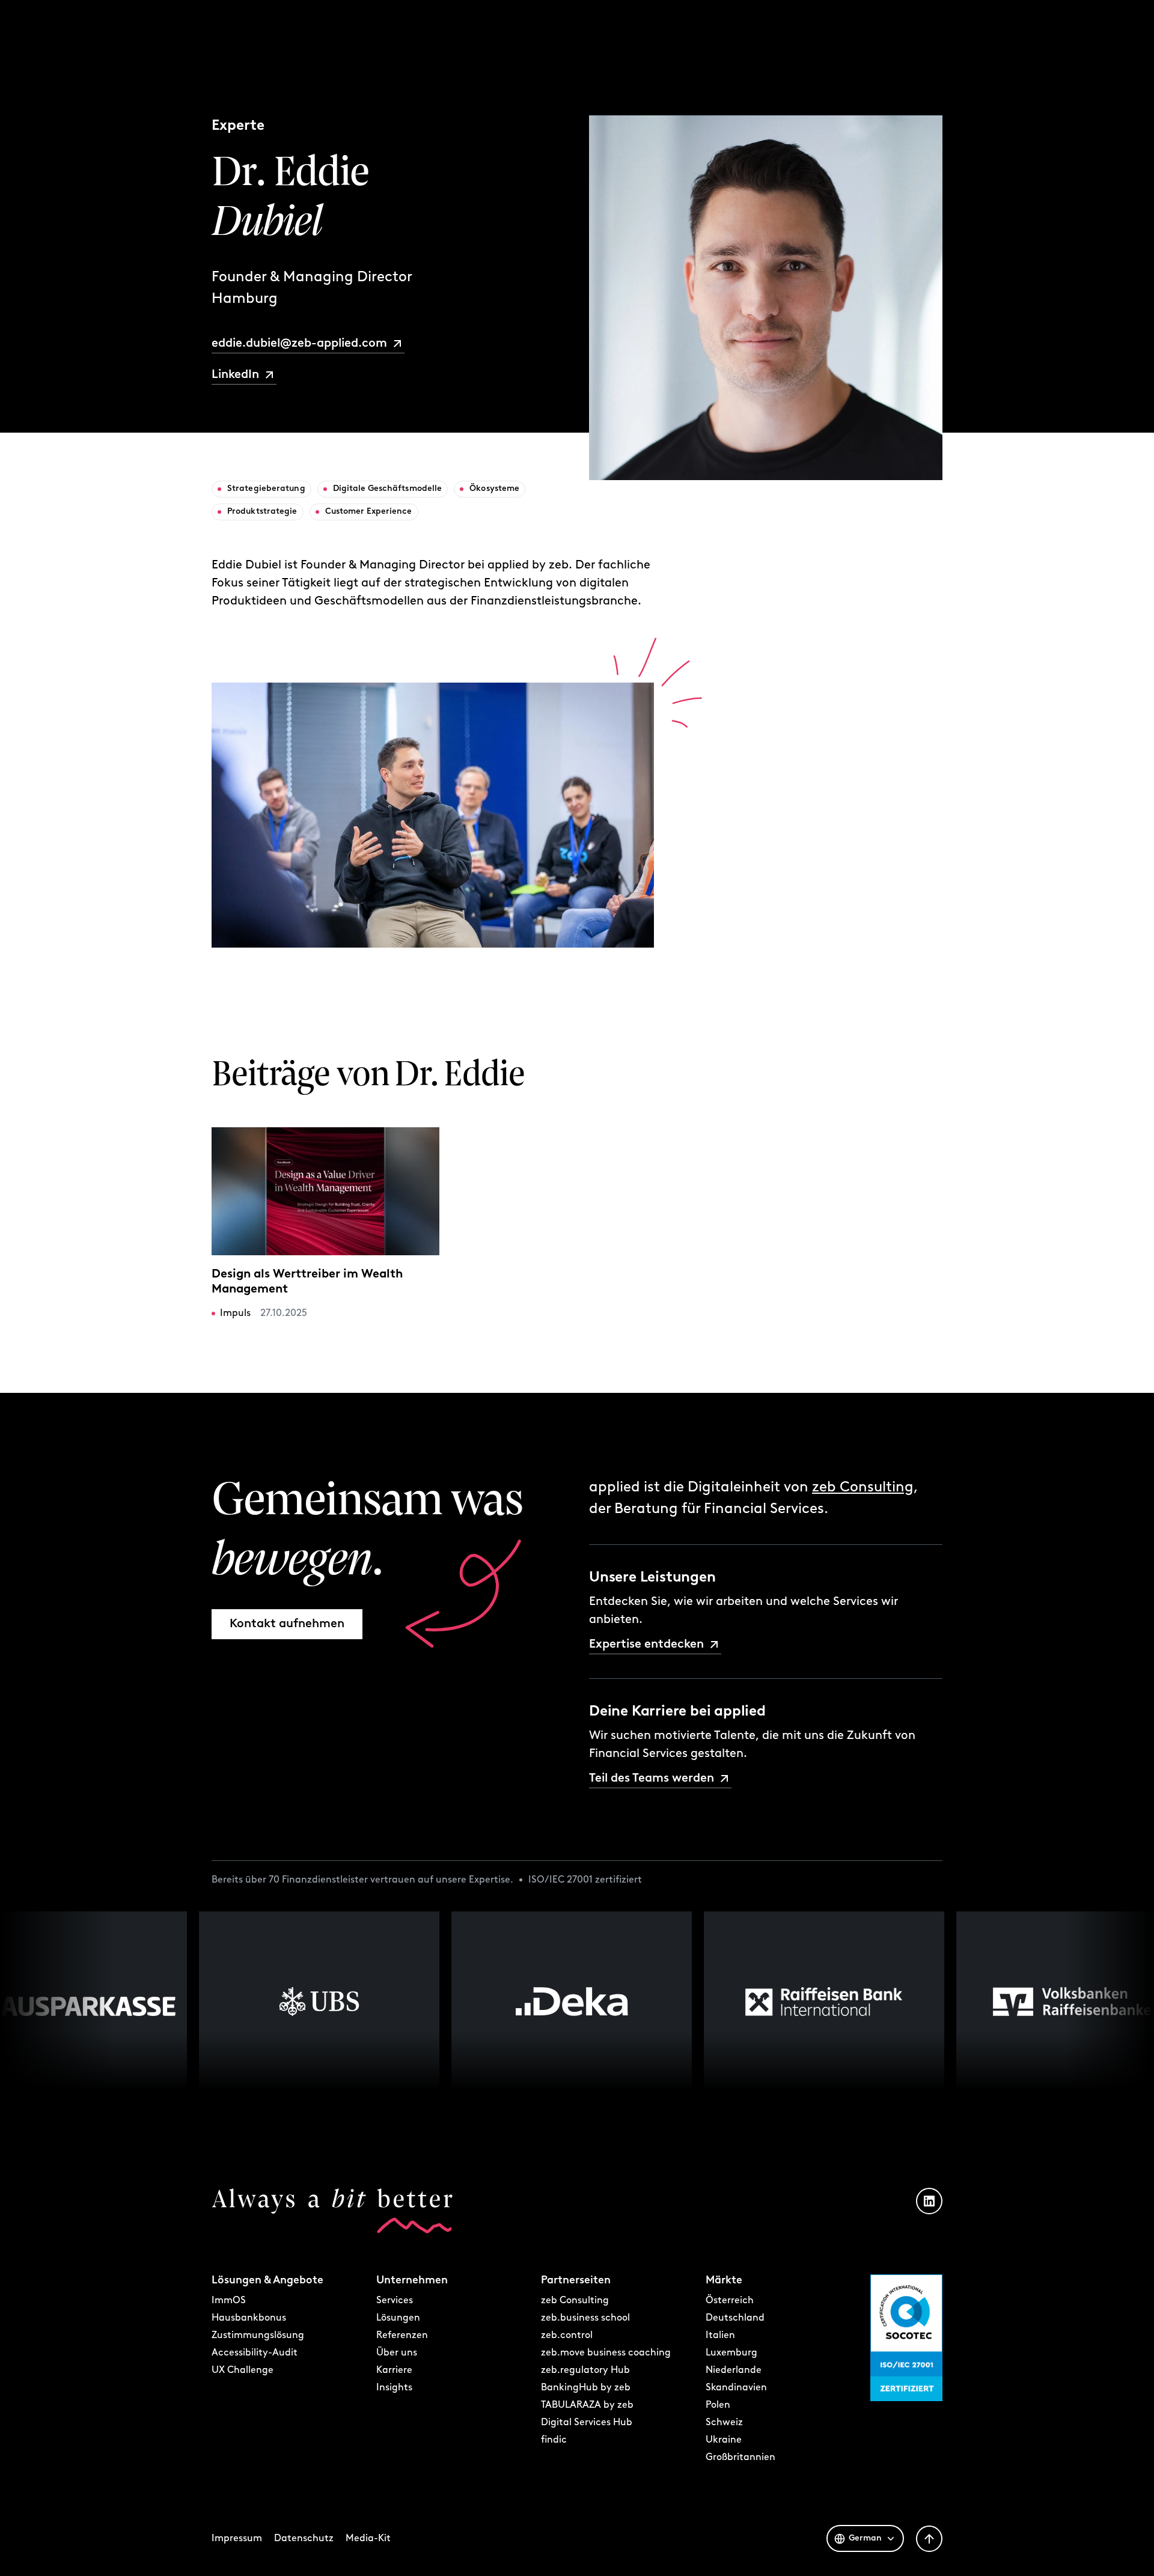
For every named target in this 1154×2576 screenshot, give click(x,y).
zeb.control (567, 2336)
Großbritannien (740, 2458)
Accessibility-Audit (255, 2353)
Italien (720, 2336)
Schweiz (724, 2423)
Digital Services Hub (587, 2423)
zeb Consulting (863, 1488)
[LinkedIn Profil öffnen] (929, 2201)
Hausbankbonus (249, 2318)
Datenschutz (304, 2539)
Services (395, 2301)
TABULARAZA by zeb (587, 2405)
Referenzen (402, 2336)
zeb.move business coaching (606, 2353)
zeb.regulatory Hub (585, 2370)
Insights (394, 2388)
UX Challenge (243, 2370)
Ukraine (724, 2440)
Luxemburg (731, 2353)
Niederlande (734, 2370)
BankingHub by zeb (586, 2388)
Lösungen (398, 2318)
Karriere (394, 2370)
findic (554, 2440)
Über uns (397, 2353)
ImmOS (229, 2301)
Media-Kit (368, 2539)
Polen (718, 2405)
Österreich (730, 2301)
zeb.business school (585, 2318)
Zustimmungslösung (258, 2336)
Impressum (237, 2539)
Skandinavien (736, 2388)
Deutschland (735, 2318)
